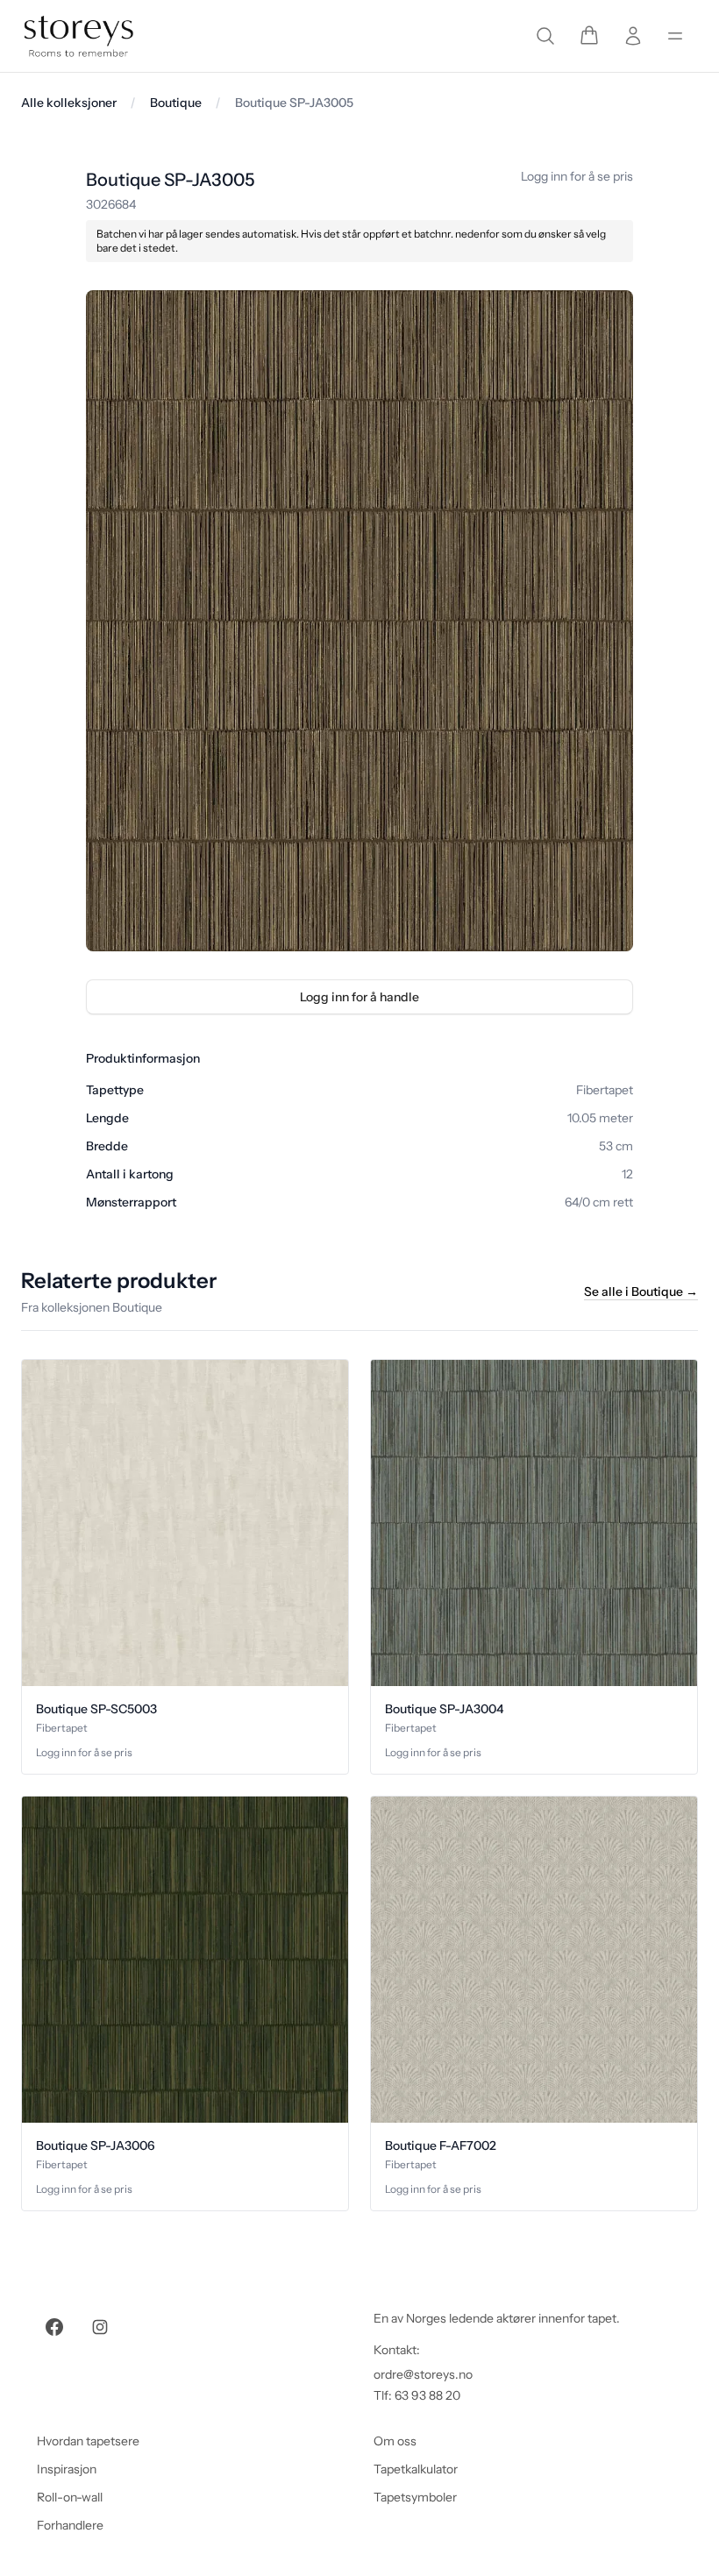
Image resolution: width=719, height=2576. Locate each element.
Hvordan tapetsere (88, 2441)
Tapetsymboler (415, 2497)
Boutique (176, 103)
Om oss (395, 2441)
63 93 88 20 (427, 2395)
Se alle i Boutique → (641, 1292)
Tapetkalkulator (416, 2469)
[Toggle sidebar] (675, 36)
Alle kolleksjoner (69, 103)
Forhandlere (70, 2525)
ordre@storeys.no (423, 2374)
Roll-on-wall (70, 2497)
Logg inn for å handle (359, 997)
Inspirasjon (67, 2469)
